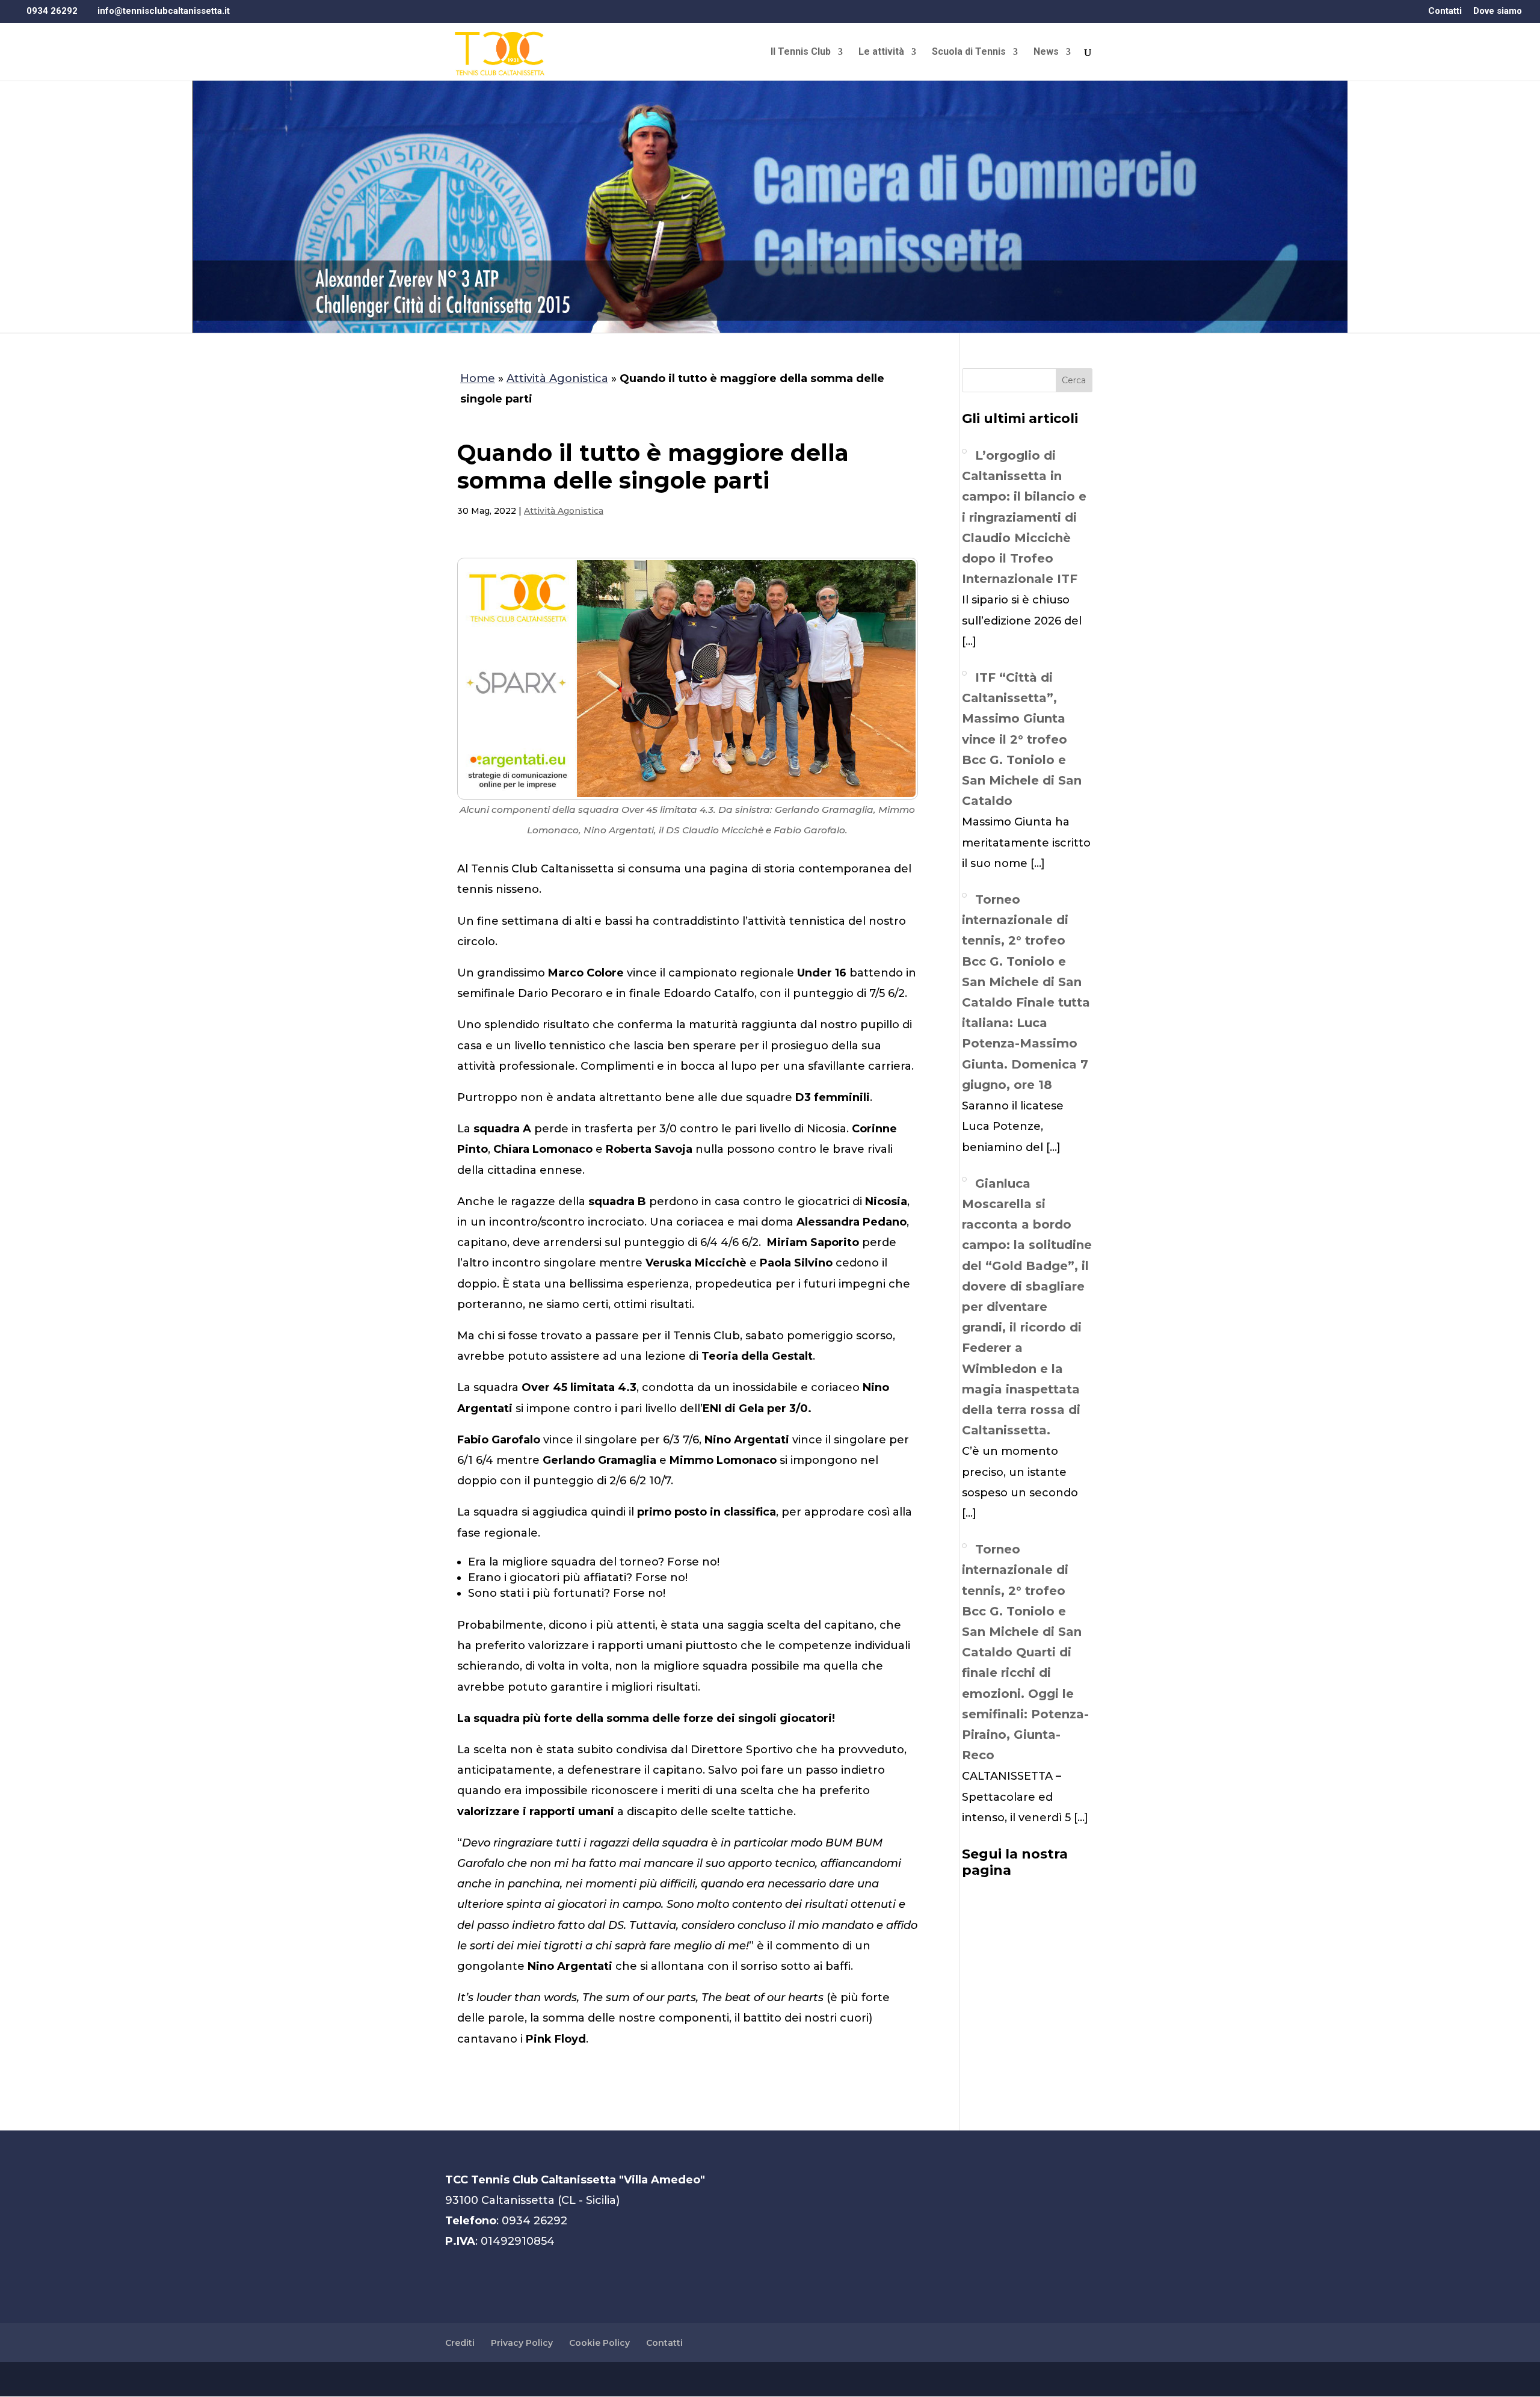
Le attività (881, 52)
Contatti (1445, 11)
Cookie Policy (599, 2343)
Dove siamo (1498, 11)
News (1046, 52)
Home (478, 378)
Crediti (460, 2343)
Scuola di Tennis (969, 52)
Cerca (1074, 380)
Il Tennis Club (801, 52)
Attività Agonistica (557, 378)
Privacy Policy (522, 2343)
